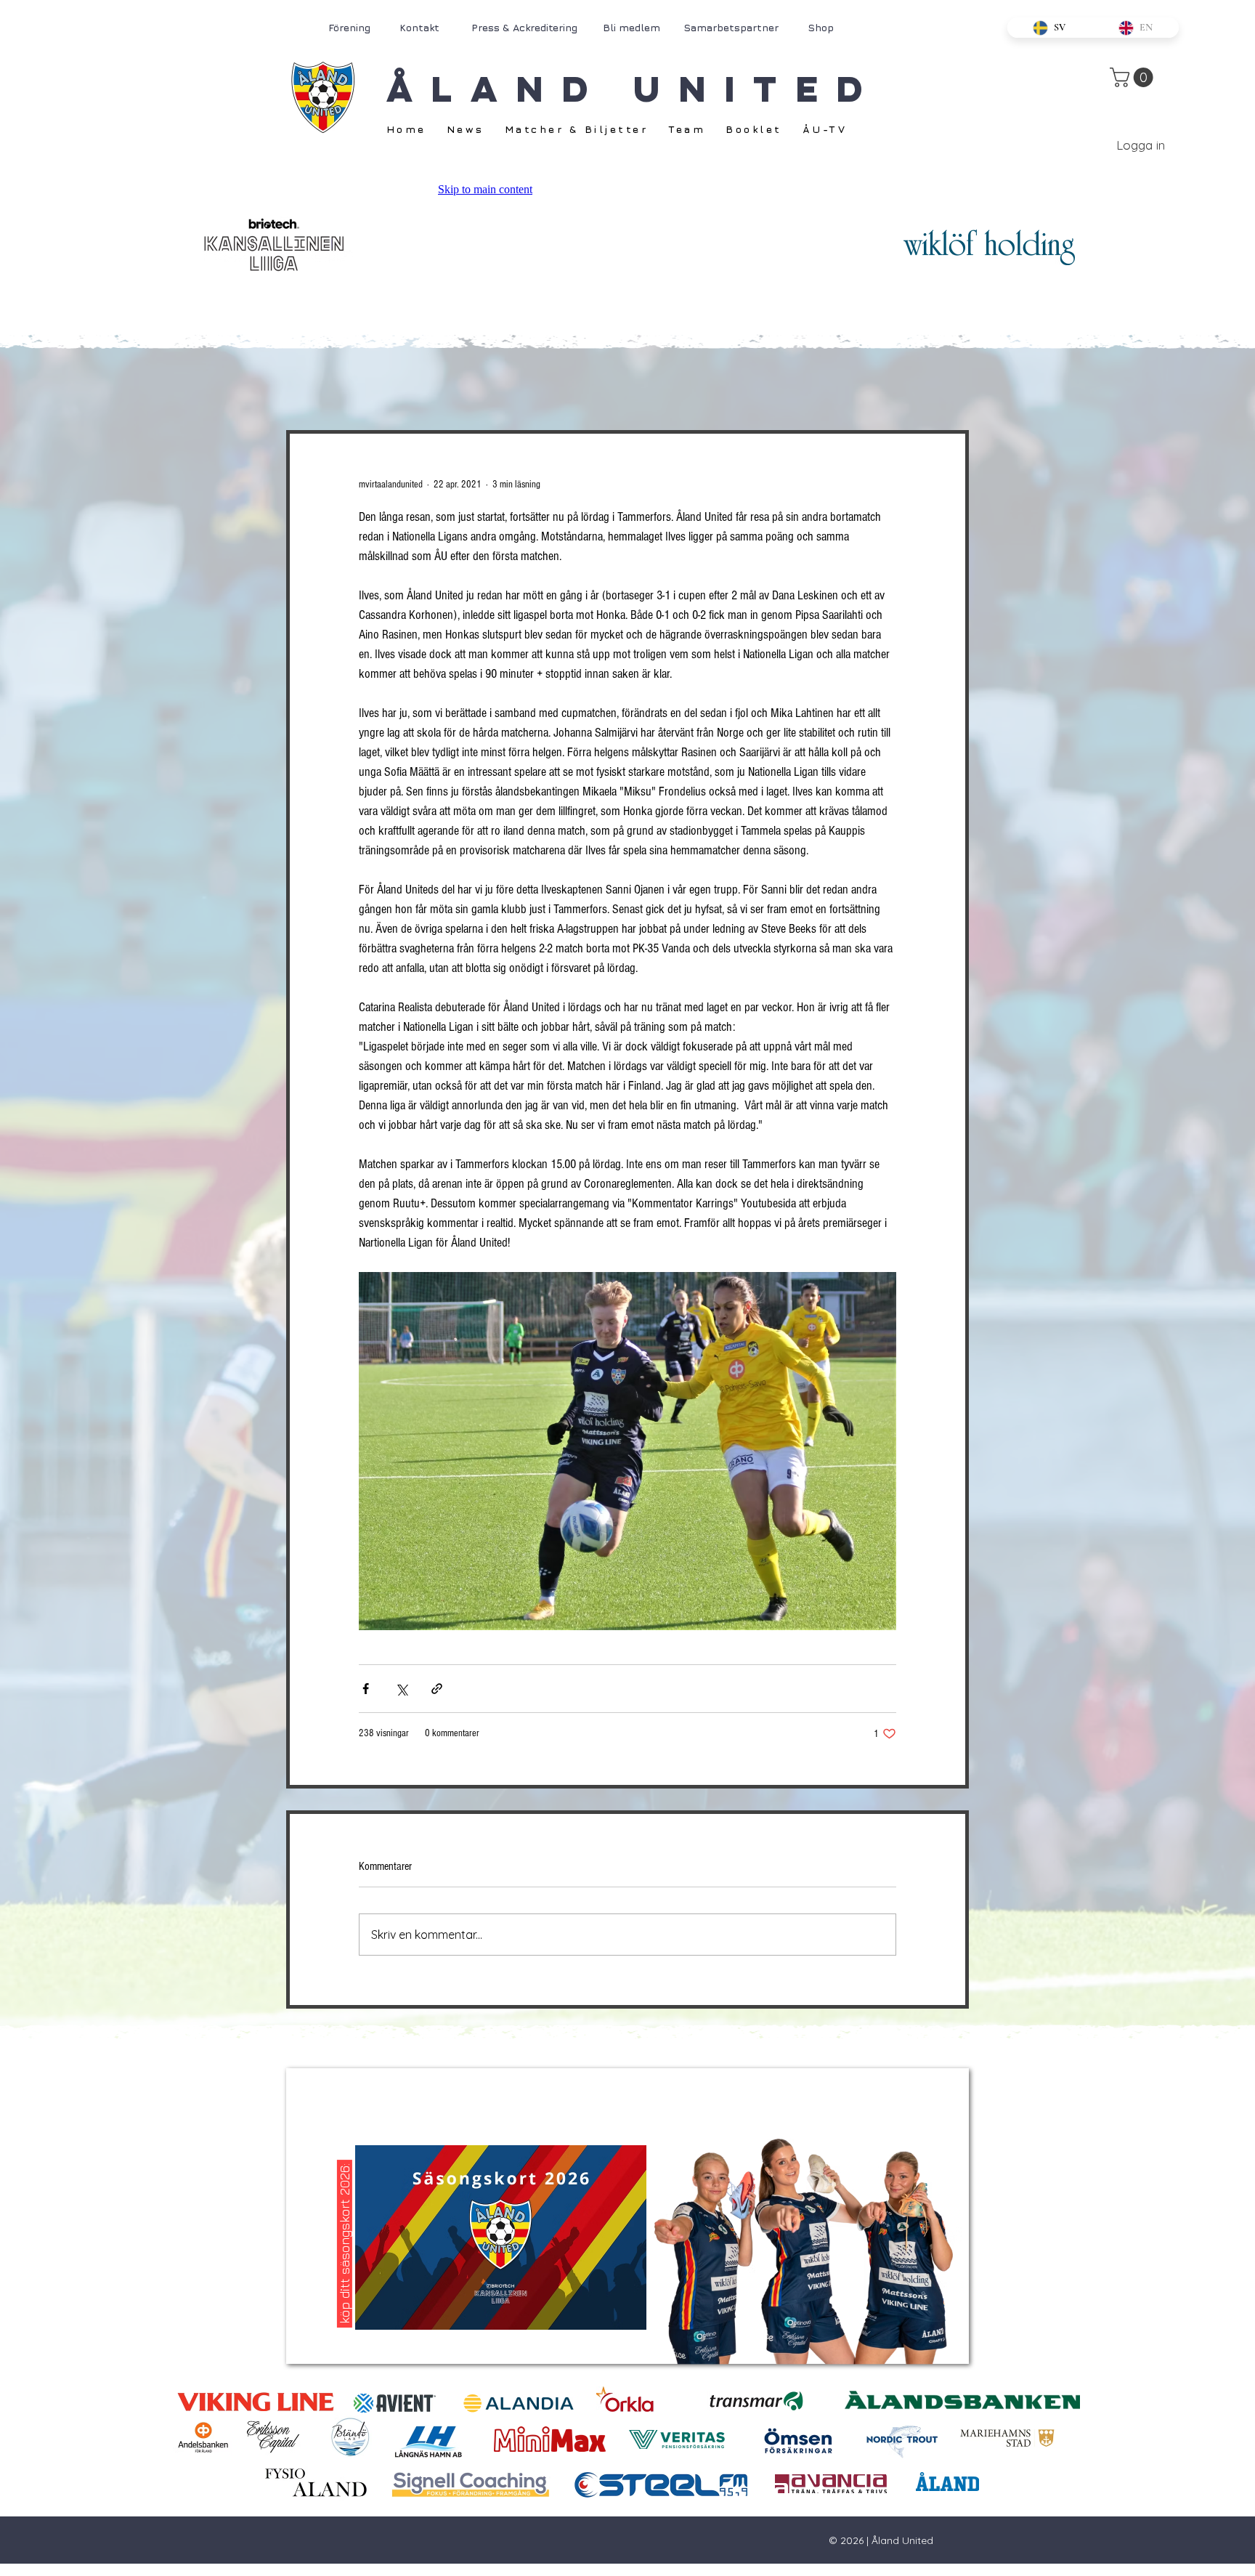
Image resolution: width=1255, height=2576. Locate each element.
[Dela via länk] (437, 1689)
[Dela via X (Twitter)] (401, 1689)
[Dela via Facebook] (366, 1689)
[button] (1134, 77)
